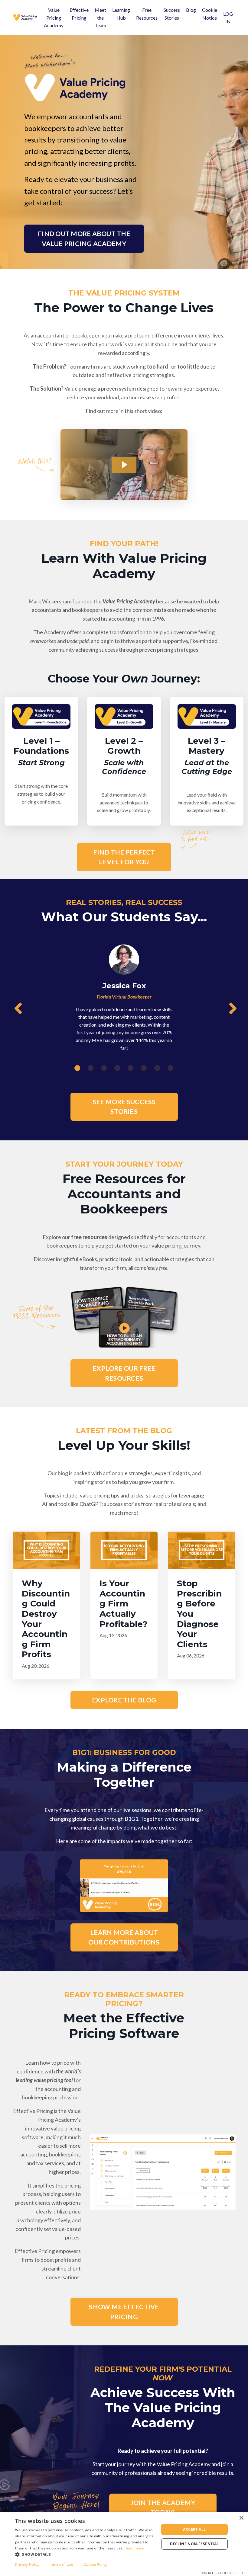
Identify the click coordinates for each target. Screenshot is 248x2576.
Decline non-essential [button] (194, 2544)
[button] (85, 2554)
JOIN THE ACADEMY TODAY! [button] (163, 2507)
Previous (17, 1009)
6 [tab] (144, 1068)
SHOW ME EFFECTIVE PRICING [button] (124, 2312)
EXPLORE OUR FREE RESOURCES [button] (124, 1373)
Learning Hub (121, 14)
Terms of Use (62, 2564)
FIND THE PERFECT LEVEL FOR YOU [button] (124, 857)
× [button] (241, 2518)
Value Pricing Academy (54, 18)
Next (231, 1009)
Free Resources (147, 14)
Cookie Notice (210, 14)
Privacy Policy (27, 2564)
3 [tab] (104, 1068)
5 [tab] (131, 1068)
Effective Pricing (79, 14)
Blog (191, 10)
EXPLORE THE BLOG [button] (124, 1700)
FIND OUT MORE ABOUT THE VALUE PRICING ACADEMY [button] (84, 238)
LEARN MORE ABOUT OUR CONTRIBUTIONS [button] (124, 1937)
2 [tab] (91, 1068)
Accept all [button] (194, 2529)
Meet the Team (100, 18)
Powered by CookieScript (221, 2573)
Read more (134, 2548)
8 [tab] (171, 1068)
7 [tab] (157, 1068)
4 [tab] (117, 1068)
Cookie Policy (95, 2564)
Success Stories (172, 14)
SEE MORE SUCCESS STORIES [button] (124, 1107)
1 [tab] (77, 1068)
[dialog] (124, 2544)
